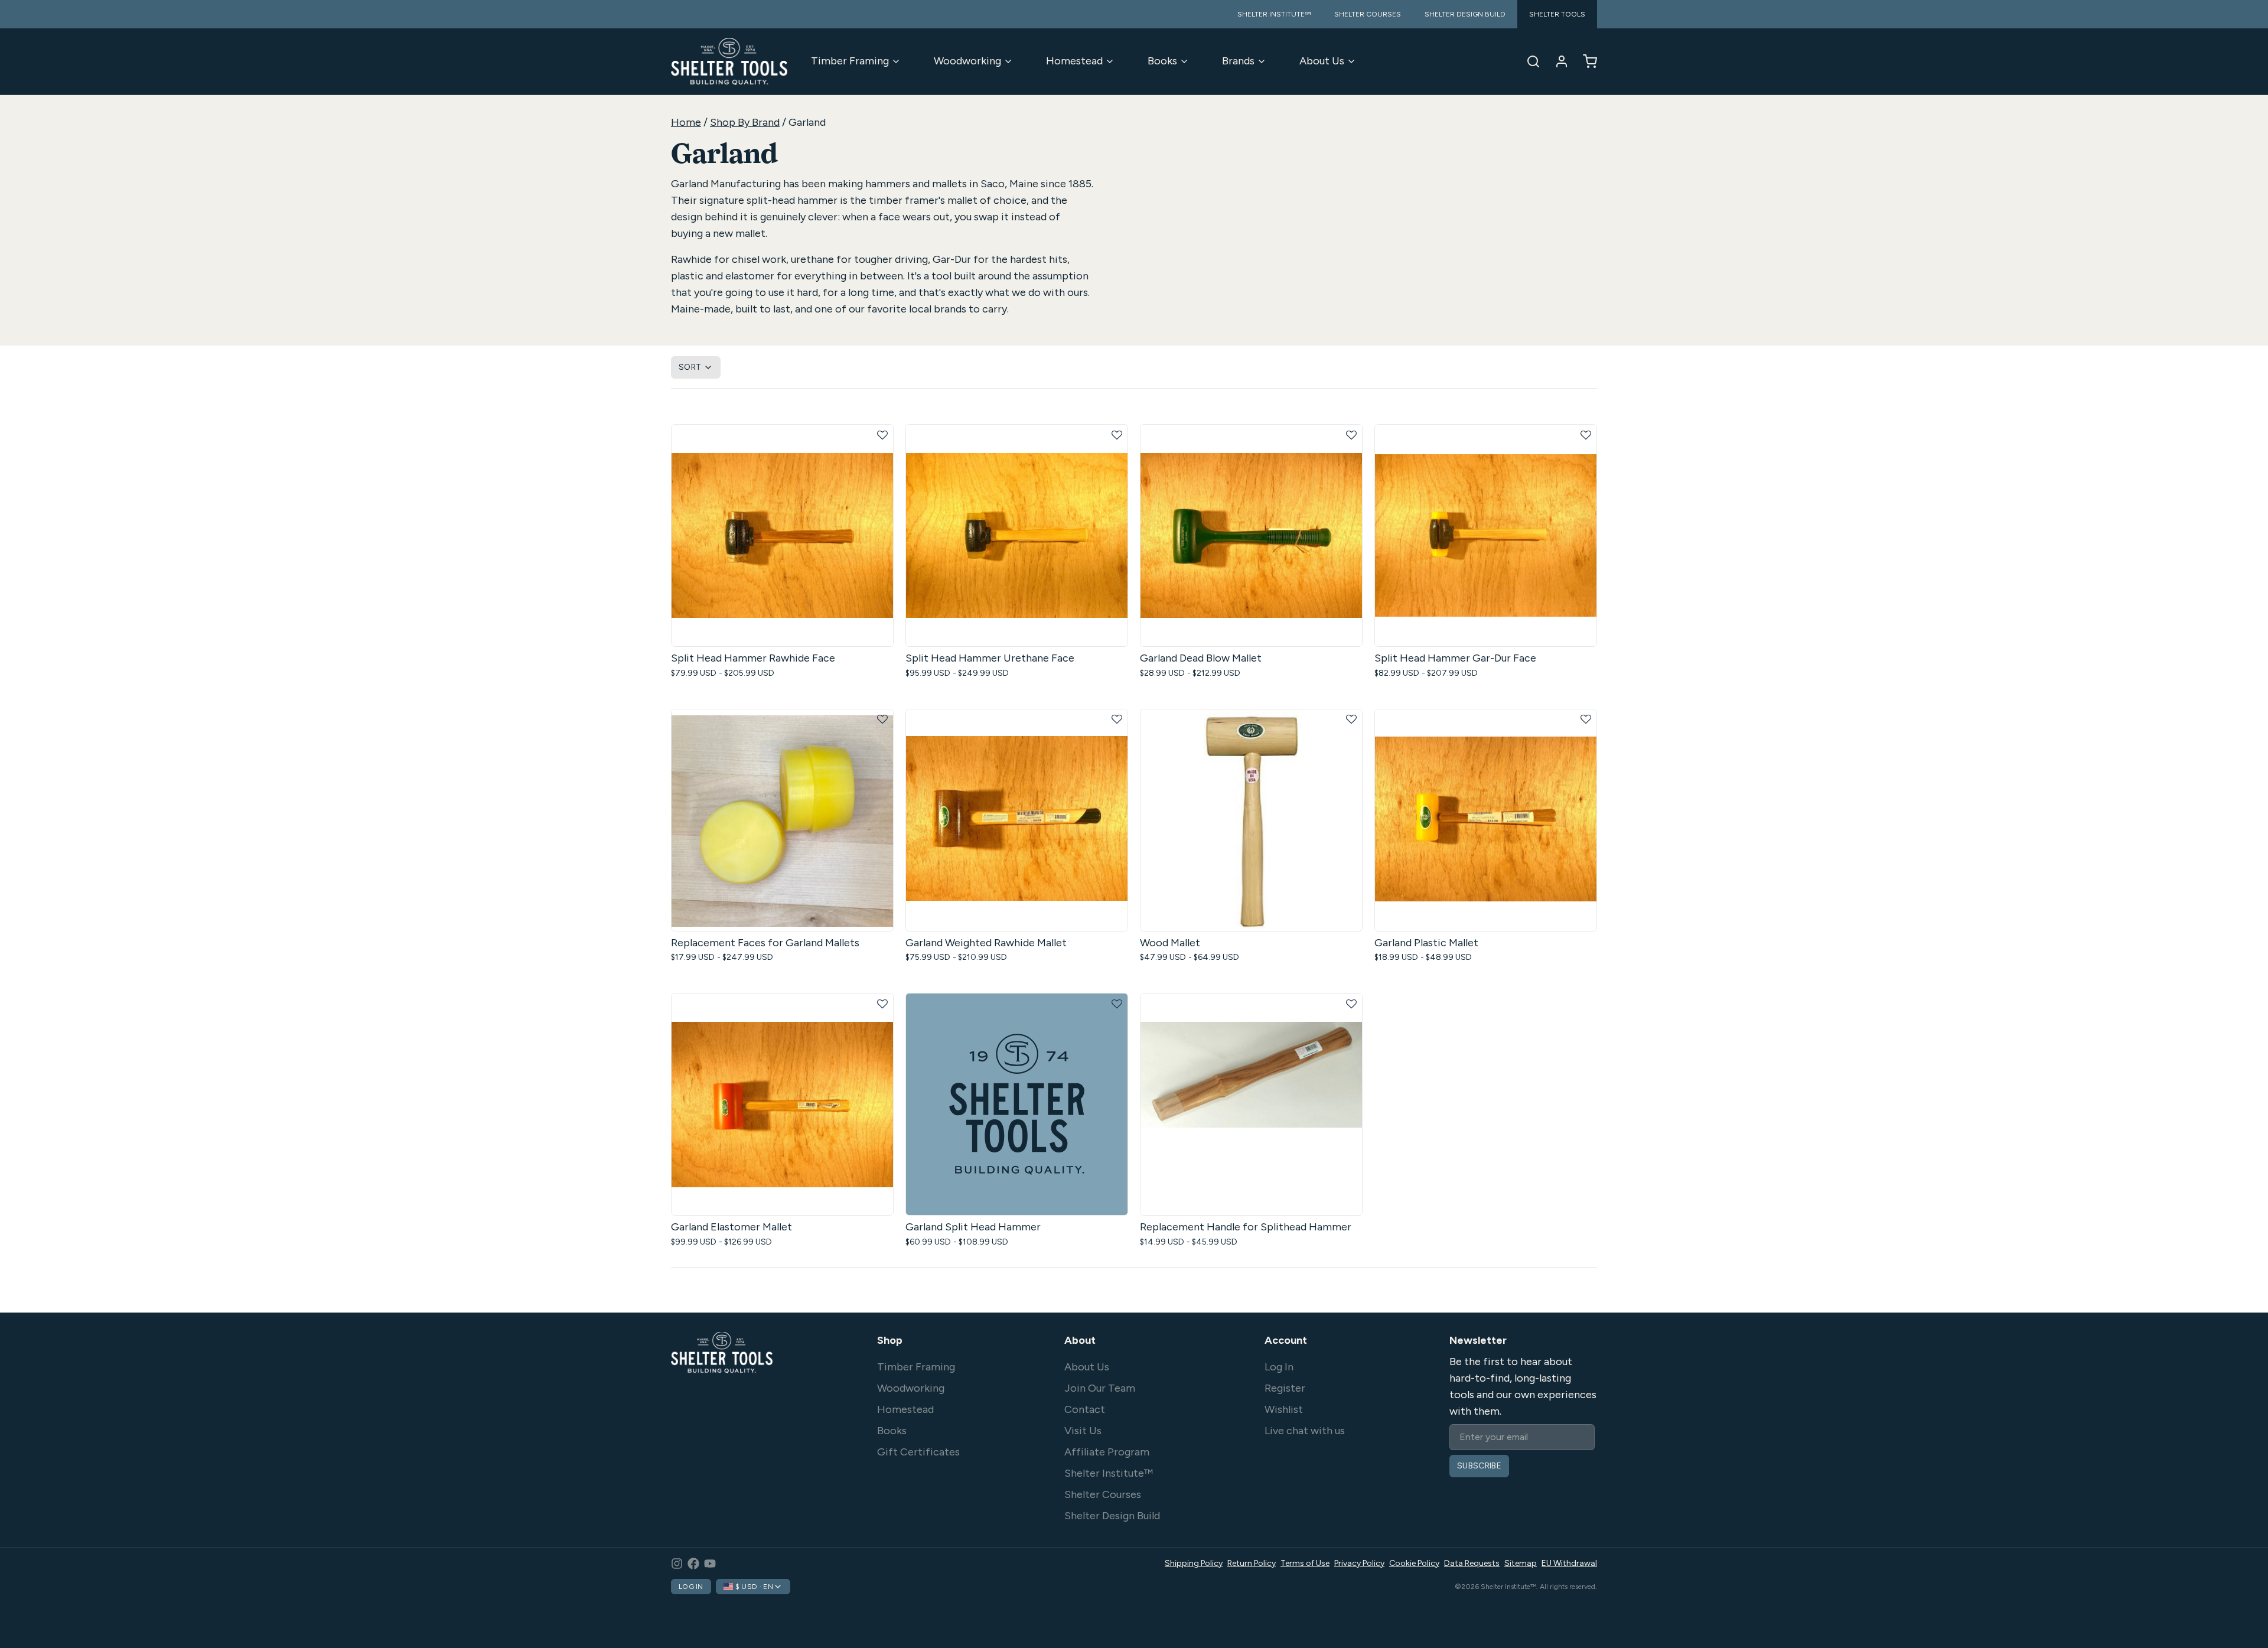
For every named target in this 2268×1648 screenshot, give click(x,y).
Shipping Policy (1194, 1563)
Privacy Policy (1359, 1563)
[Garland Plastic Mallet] (1486, 820)
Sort (690, 367)
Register (1285, 1388)
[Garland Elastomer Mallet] (782, 1104)
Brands (1238, 61)
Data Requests (1472, 1563)
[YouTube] (710, 1564)
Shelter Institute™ (1109, 1473)
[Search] (1529, 61)
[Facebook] (693, 1564)
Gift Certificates (918, 1452)
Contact (1085, 1409)
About (1080, 1340)
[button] (882, 435)
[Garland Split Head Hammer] (1017, 1104)
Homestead (1074, 61)
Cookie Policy (1414, 1563)
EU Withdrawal (1569, 1563)
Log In (1279, 1367)
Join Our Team (1100, 1388)
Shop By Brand (745, 122)
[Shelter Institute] (729, 61)
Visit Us (1083, 1431)
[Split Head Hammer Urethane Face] (1017, 535)
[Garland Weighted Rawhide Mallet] (1017, 820)
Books (1162, 61)
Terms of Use (1305, 1563)
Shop (890, 1340)
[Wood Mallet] (1251, 820)
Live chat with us (1305, 1431)
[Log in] (1557, 61)
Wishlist (1284, 1409)
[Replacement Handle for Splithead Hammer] (1251, 1104)
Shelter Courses (1103, 1494)
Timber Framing (850, 61)
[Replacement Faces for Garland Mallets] (782, 820)
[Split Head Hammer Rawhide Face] (782, 535)
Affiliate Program (1107, 1452)
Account (1286, 1340)
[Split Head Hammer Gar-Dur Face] (1486, 535)
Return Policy (1252, 1563)
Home (686, 122)
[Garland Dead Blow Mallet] (1251, 535)
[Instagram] (677, 1564)
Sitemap (1521, 1563)
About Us (1322, 61)
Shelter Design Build (1112, 1516)
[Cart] (1585, 61)
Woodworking (967, 61)
